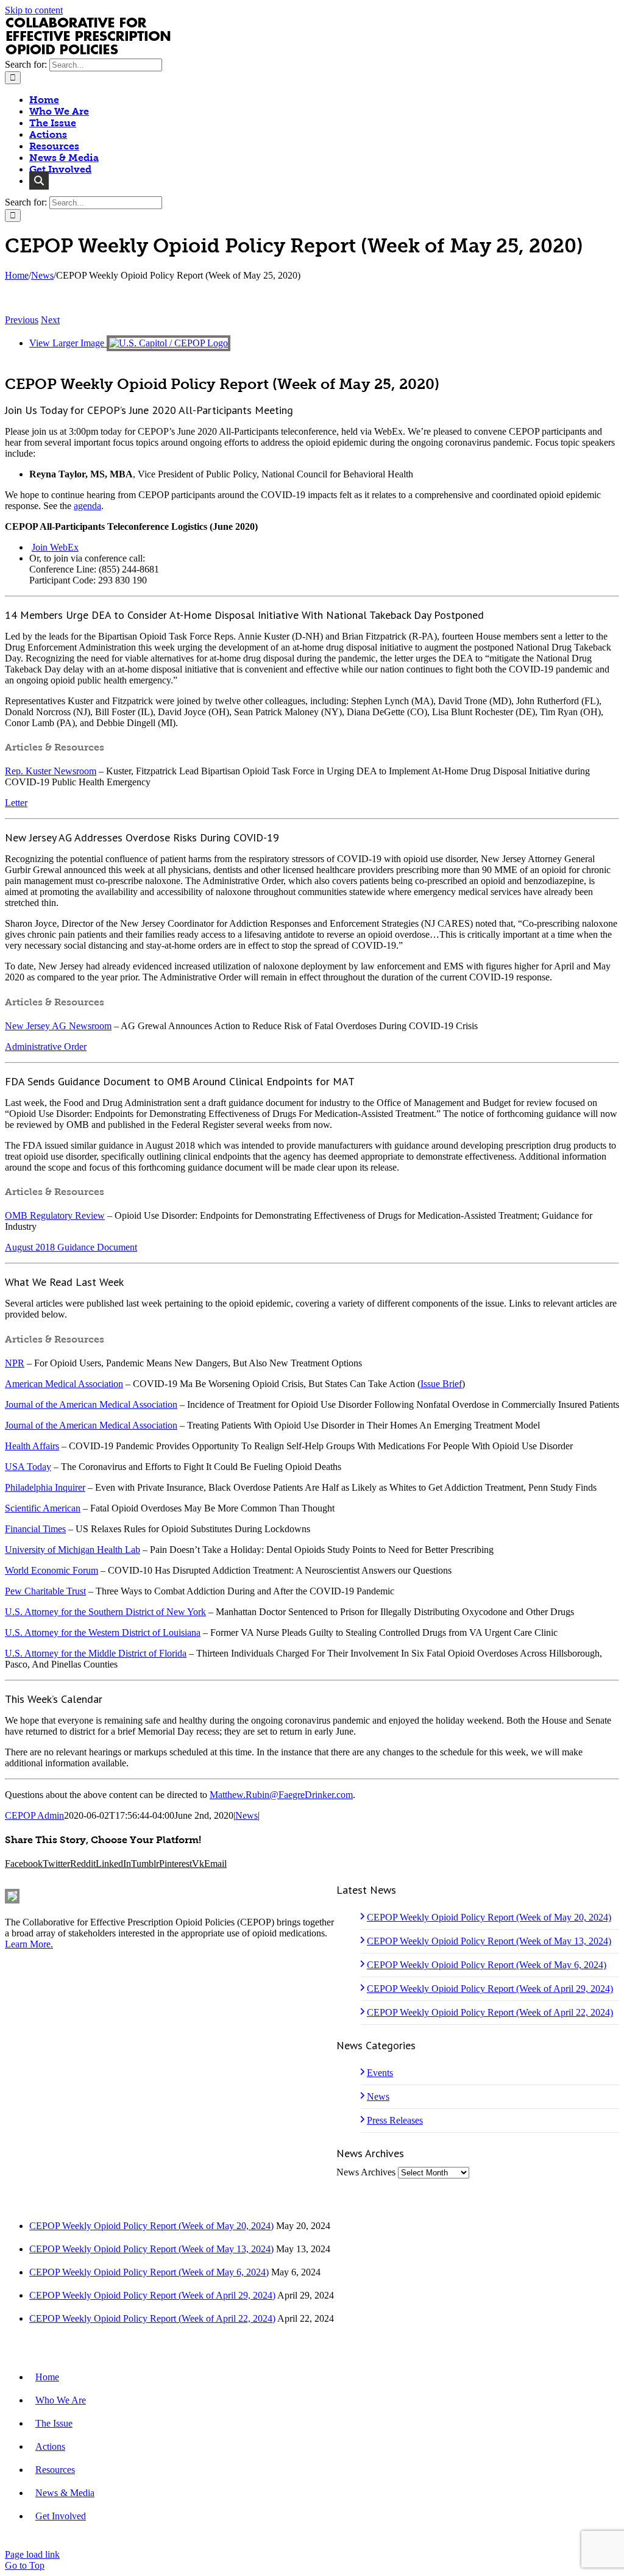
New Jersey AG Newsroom (58, 1026)
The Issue (54, 2423)
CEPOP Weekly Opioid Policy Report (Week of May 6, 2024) (487, 1965)
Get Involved (61, 2516)
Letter (16, 803)
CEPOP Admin (34, 1815)
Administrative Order (46, 1047)
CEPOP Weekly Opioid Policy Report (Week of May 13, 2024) (489, 1941)
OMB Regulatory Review (55, 1215)
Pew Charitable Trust (45, 1591)
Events (380, 2073)
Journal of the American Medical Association (91, 1404)
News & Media (65, 2493)
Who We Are (61, 2400)
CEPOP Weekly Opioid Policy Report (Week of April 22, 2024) (490, 2012)
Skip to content (34, 10)
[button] (39, 181)
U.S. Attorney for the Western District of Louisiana (103, 1632)
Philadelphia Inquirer (45, 1487)
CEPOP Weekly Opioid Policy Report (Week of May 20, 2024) (489, 1917)
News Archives (366, 2172)
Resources (55, 2470)
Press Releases (395, 2120)
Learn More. (29, 1944)
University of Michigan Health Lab (73, 1550)
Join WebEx (55, 547)
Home (47, 2377)
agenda (87, 506)
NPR (15, 1363)
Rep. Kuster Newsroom (51, 771)
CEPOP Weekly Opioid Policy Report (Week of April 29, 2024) (490, 1989)
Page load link (32, 2554)
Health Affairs (32, 1446)
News (246, 1815)
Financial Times (35, 1529)
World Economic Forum (51, 1570)
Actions (50, 2446)
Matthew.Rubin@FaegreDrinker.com (281, 1795)
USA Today (28, 1467)
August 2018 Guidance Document (71, 1247)
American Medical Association (64, 1384)
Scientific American (43, 1508)
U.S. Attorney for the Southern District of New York (105, 1612)
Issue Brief (441, 1384)
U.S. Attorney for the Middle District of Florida (96, 1653)
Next (50, 320)
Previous (22, 320)
